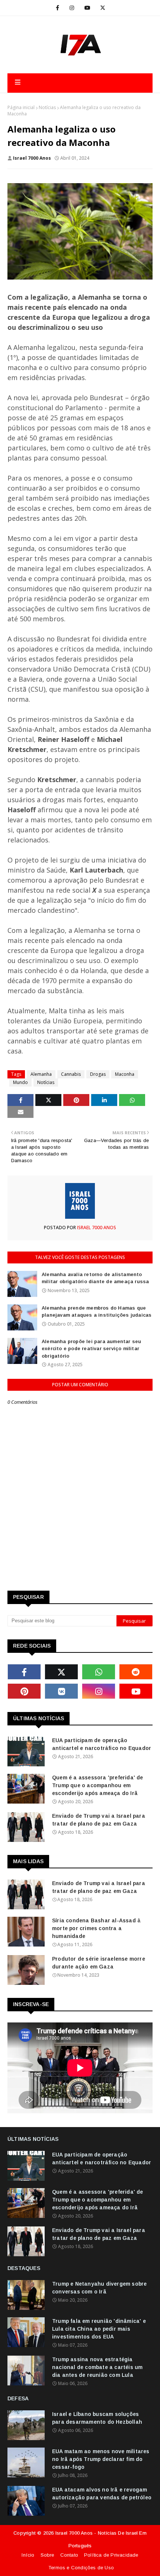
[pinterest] (24, 1691)
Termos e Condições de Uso (81, 2568)
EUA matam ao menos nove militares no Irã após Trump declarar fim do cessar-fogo (101, 2459)
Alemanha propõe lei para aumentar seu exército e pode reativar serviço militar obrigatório (91, 1349)
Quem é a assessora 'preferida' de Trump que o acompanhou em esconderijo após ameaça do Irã (98, 1785)
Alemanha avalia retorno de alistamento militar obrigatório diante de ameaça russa (95, 1278)
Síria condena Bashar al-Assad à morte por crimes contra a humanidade (96, 1928)
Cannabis (71, 1074)
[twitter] (103, 8)
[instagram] (72, 8)
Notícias (47, 107)
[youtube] (87, 8)
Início (28, 2555)
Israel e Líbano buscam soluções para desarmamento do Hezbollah (97, 2418)
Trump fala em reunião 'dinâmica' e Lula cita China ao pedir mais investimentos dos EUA (99, 2329)
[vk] (61, 1691)
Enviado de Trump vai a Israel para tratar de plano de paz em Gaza (99, 1820)
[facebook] (57, 8)
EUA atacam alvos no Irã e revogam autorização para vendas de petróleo (102, 2494)
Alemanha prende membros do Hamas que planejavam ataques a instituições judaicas (97, 1312)
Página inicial (21, 107)
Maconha (125, 1074)
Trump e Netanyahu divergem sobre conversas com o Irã (99, 2288)
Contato (69, 2555)
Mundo (20, 1082)
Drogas (98, 1074)
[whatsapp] (99, 1672)
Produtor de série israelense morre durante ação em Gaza (99, 1963)
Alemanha (41, 1074)
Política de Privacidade (111, 2555)
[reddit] (136, 1672)
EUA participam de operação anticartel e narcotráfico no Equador (102, 1744)
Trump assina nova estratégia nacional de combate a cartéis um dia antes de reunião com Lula (97, 2367)
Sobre (47, 2555)
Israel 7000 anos (32, 158)
